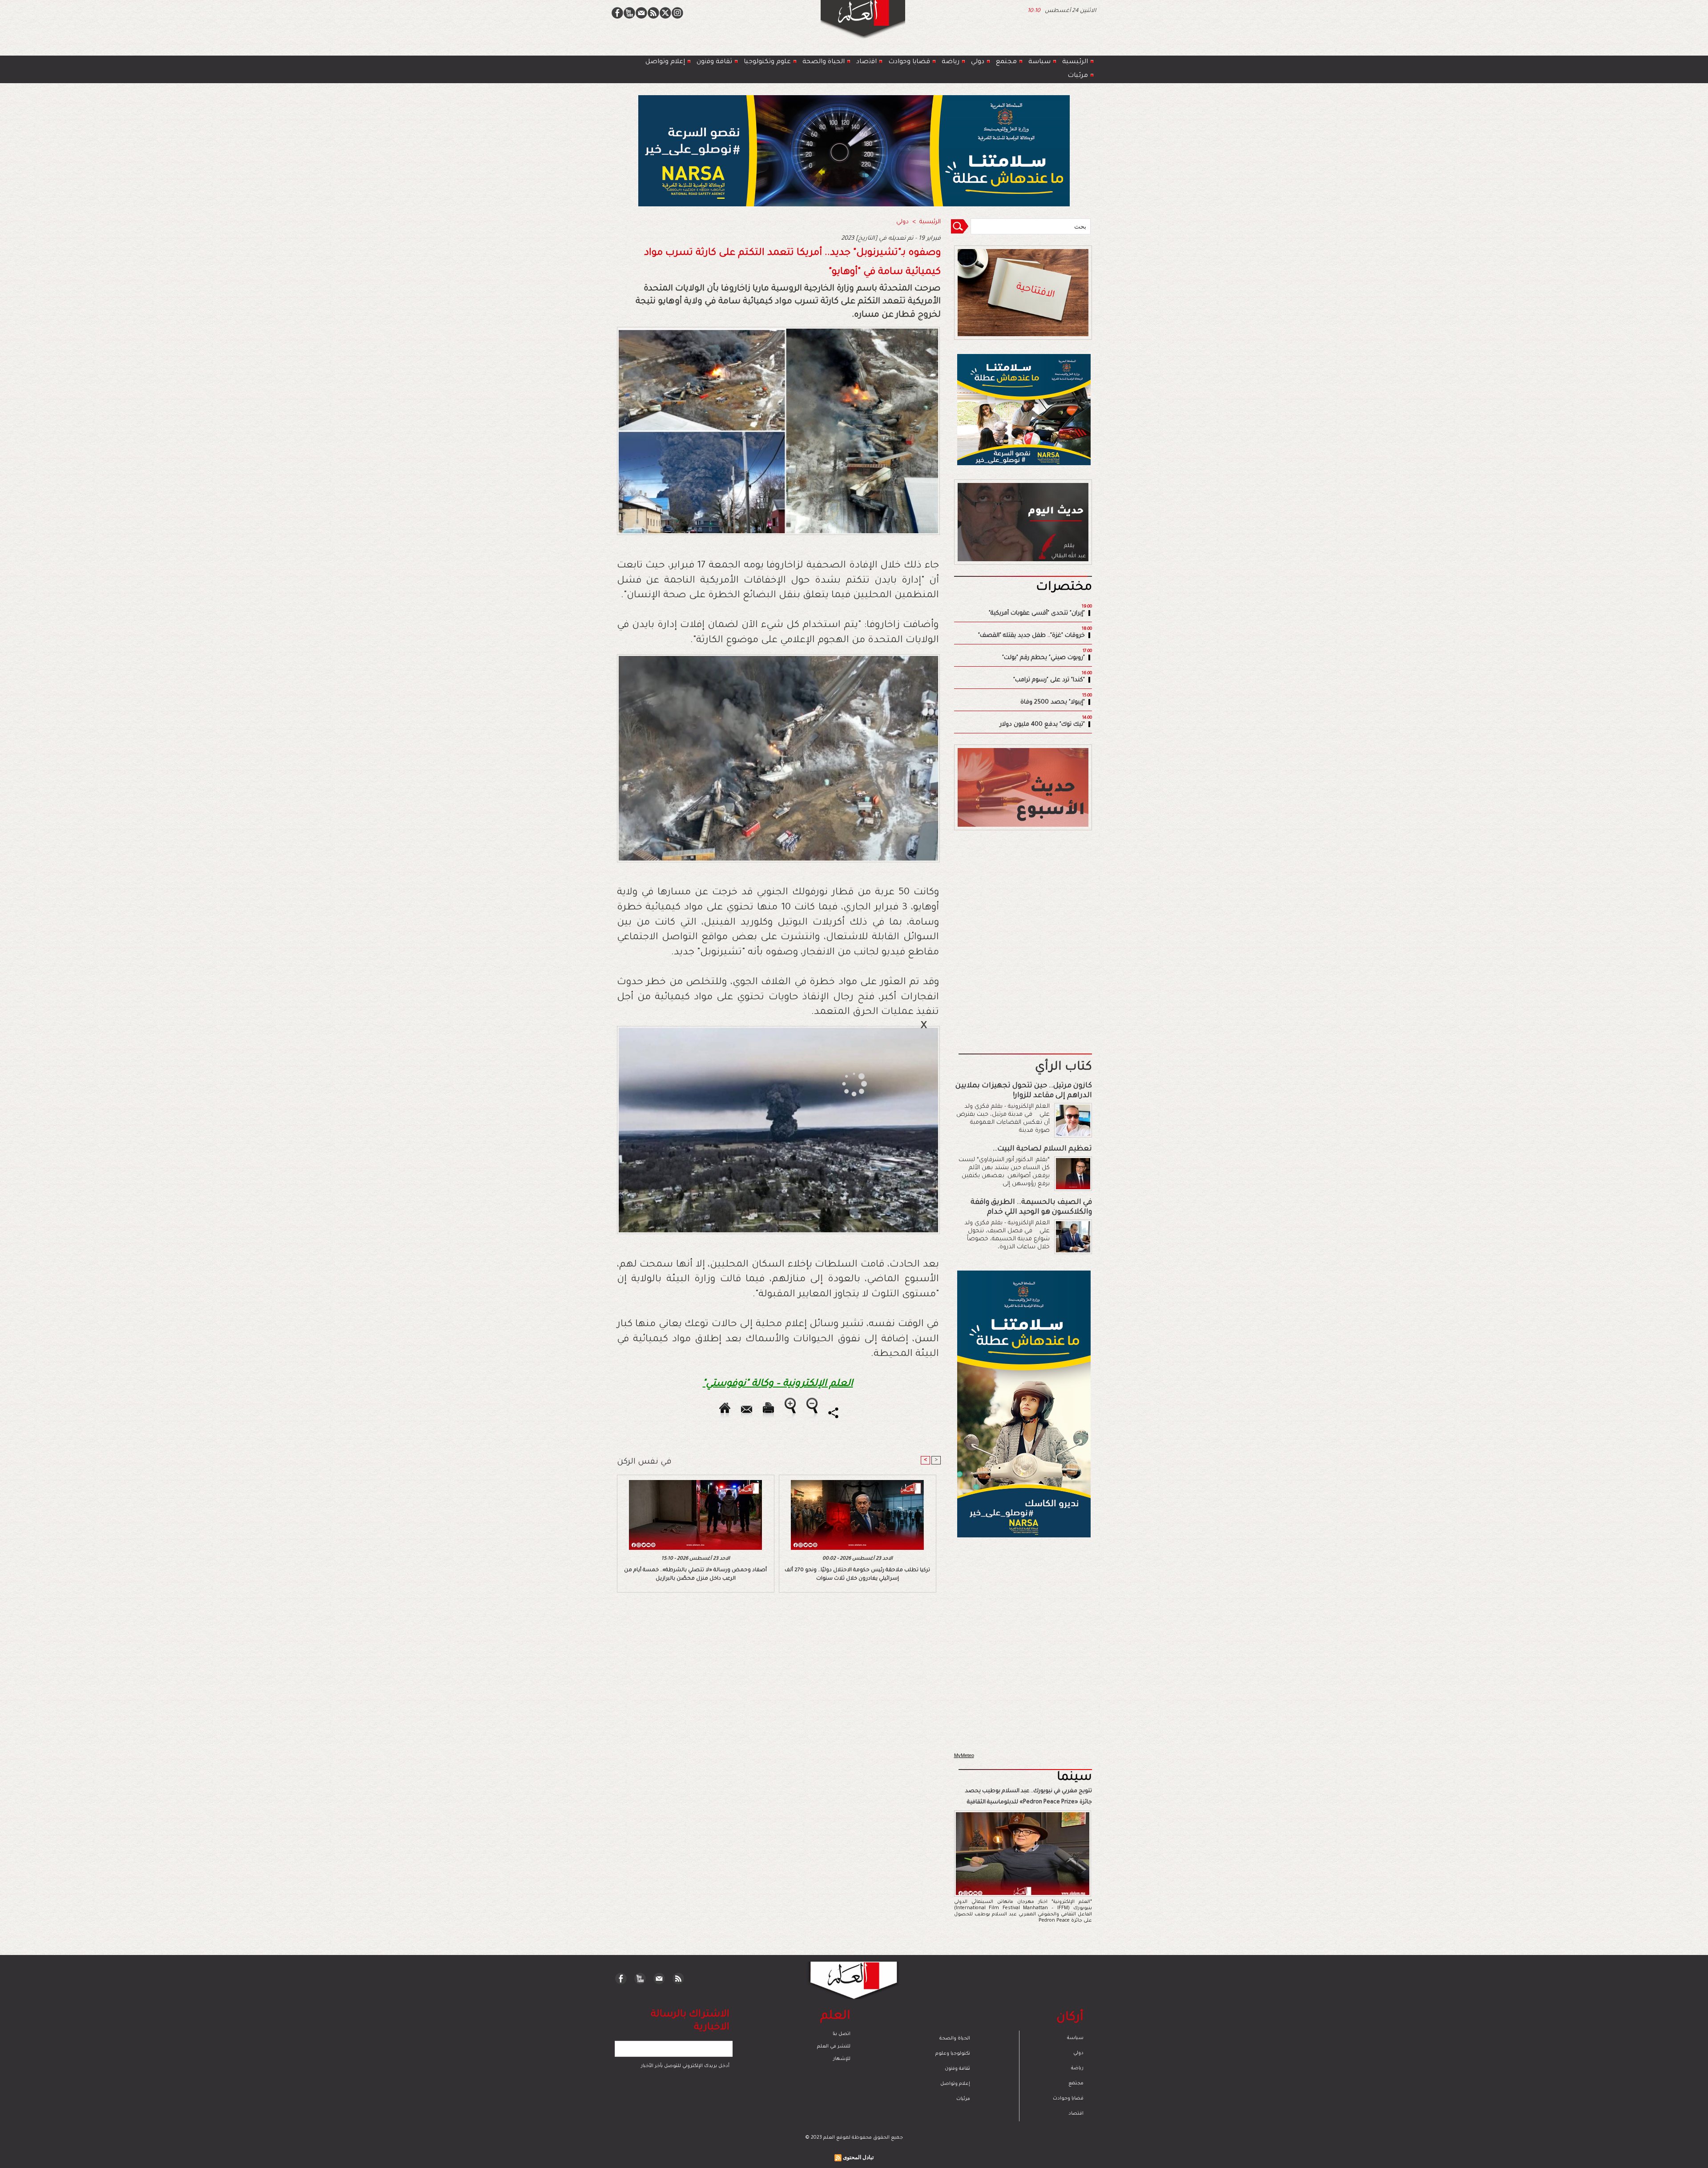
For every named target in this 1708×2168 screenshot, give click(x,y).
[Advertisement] (843, 1083)
